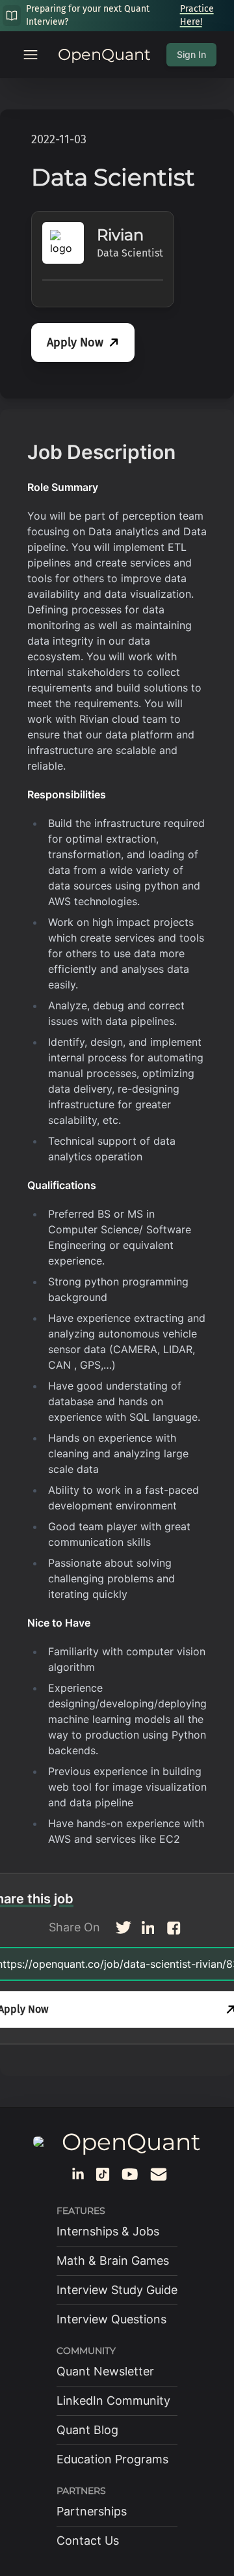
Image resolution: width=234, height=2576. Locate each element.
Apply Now (75, 343)
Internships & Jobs (108, 2231)
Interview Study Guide (117, 2290)
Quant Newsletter (105, 2371)
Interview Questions (111, 2319)
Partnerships (92, 2511)
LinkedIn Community (113, 2401)
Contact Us (88, 2541)
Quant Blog (87, 2430)
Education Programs (112, 2459)
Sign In (191, 54)
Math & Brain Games (113, 2261)
